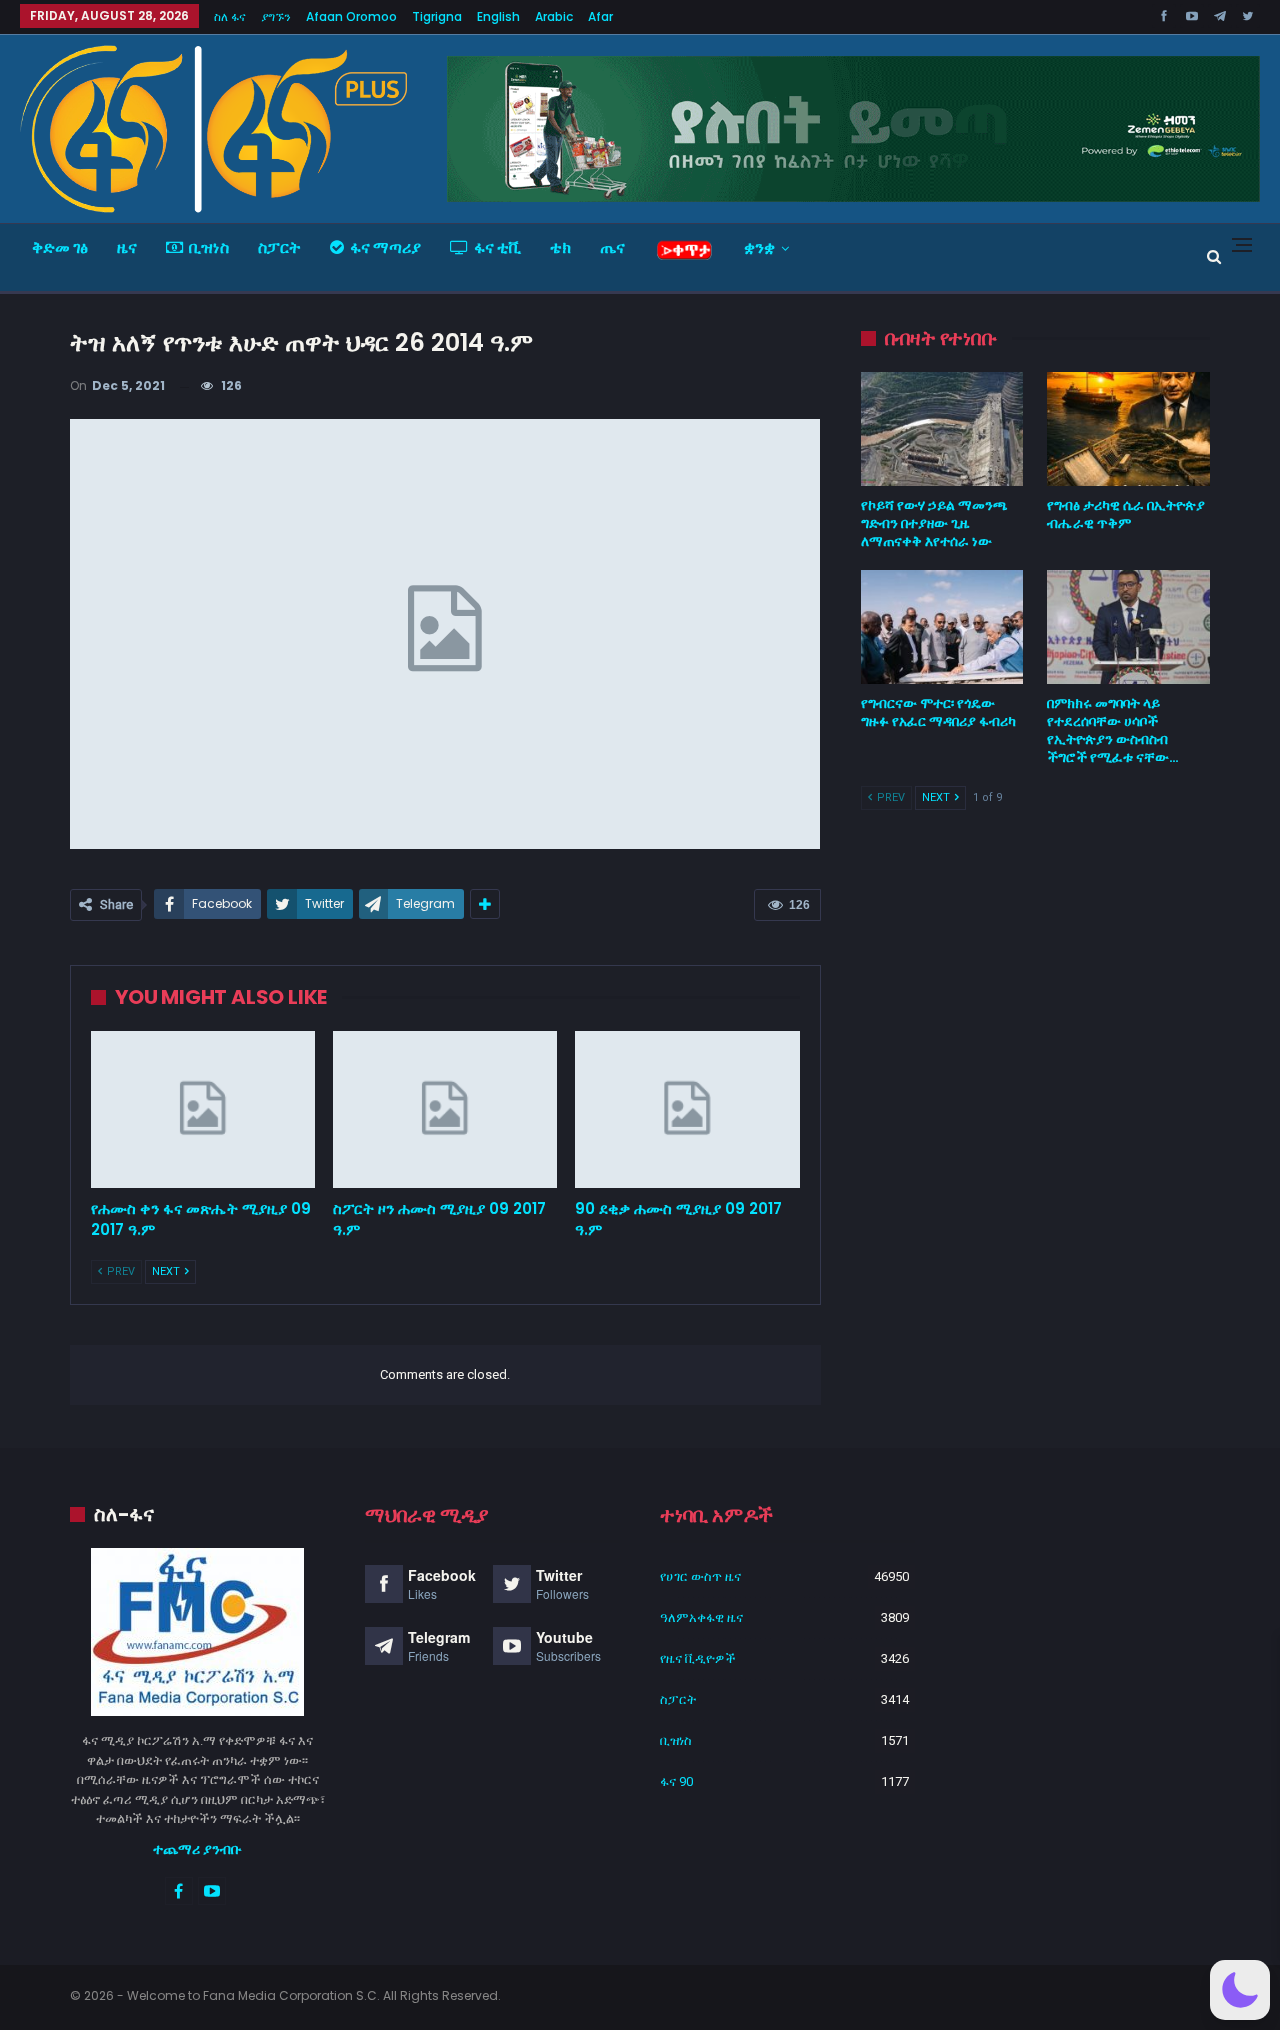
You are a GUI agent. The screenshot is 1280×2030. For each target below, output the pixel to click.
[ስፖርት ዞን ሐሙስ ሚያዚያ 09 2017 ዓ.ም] (445, 1109)
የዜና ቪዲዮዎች (698, 1658)
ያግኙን (276, 16)
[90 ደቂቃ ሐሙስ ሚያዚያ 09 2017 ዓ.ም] (687, 1109)
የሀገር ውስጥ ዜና (700, 1576)
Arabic (554, 16)
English (498, 16)
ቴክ (560, 247)
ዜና (127, 247)
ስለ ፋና (230, 16)
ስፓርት (279, 247)
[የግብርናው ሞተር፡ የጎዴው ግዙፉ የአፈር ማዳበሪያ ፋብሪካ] (942, 627)
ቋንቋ (759, 247)
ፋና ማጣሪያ (385, 247)
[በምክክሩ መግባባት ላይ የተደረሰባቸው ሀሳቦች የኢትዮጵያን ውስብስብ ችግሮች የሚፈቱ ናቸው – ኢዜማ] (1128, 627)
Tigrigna (437, 16)
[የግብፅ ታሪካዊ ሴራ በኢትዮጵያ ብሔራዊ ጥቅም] (1128, 429)
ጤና (612, 247)
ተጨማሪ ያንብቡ (197, 1849)
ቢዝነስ (209, 247)
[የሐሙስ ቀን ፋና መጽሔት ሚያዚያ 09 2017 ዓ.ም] (203, 1109)
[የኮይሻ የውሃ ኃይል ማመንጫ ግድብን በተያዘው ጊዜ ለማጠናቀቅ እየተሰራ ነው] (942, 429)
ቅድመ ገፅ (60, 247)
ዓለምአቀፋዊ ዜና (701, 1617)
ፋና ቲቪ (497, 247)
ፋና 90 (676, 1781)
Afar (600, 16)
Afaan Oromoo (351, 16)
